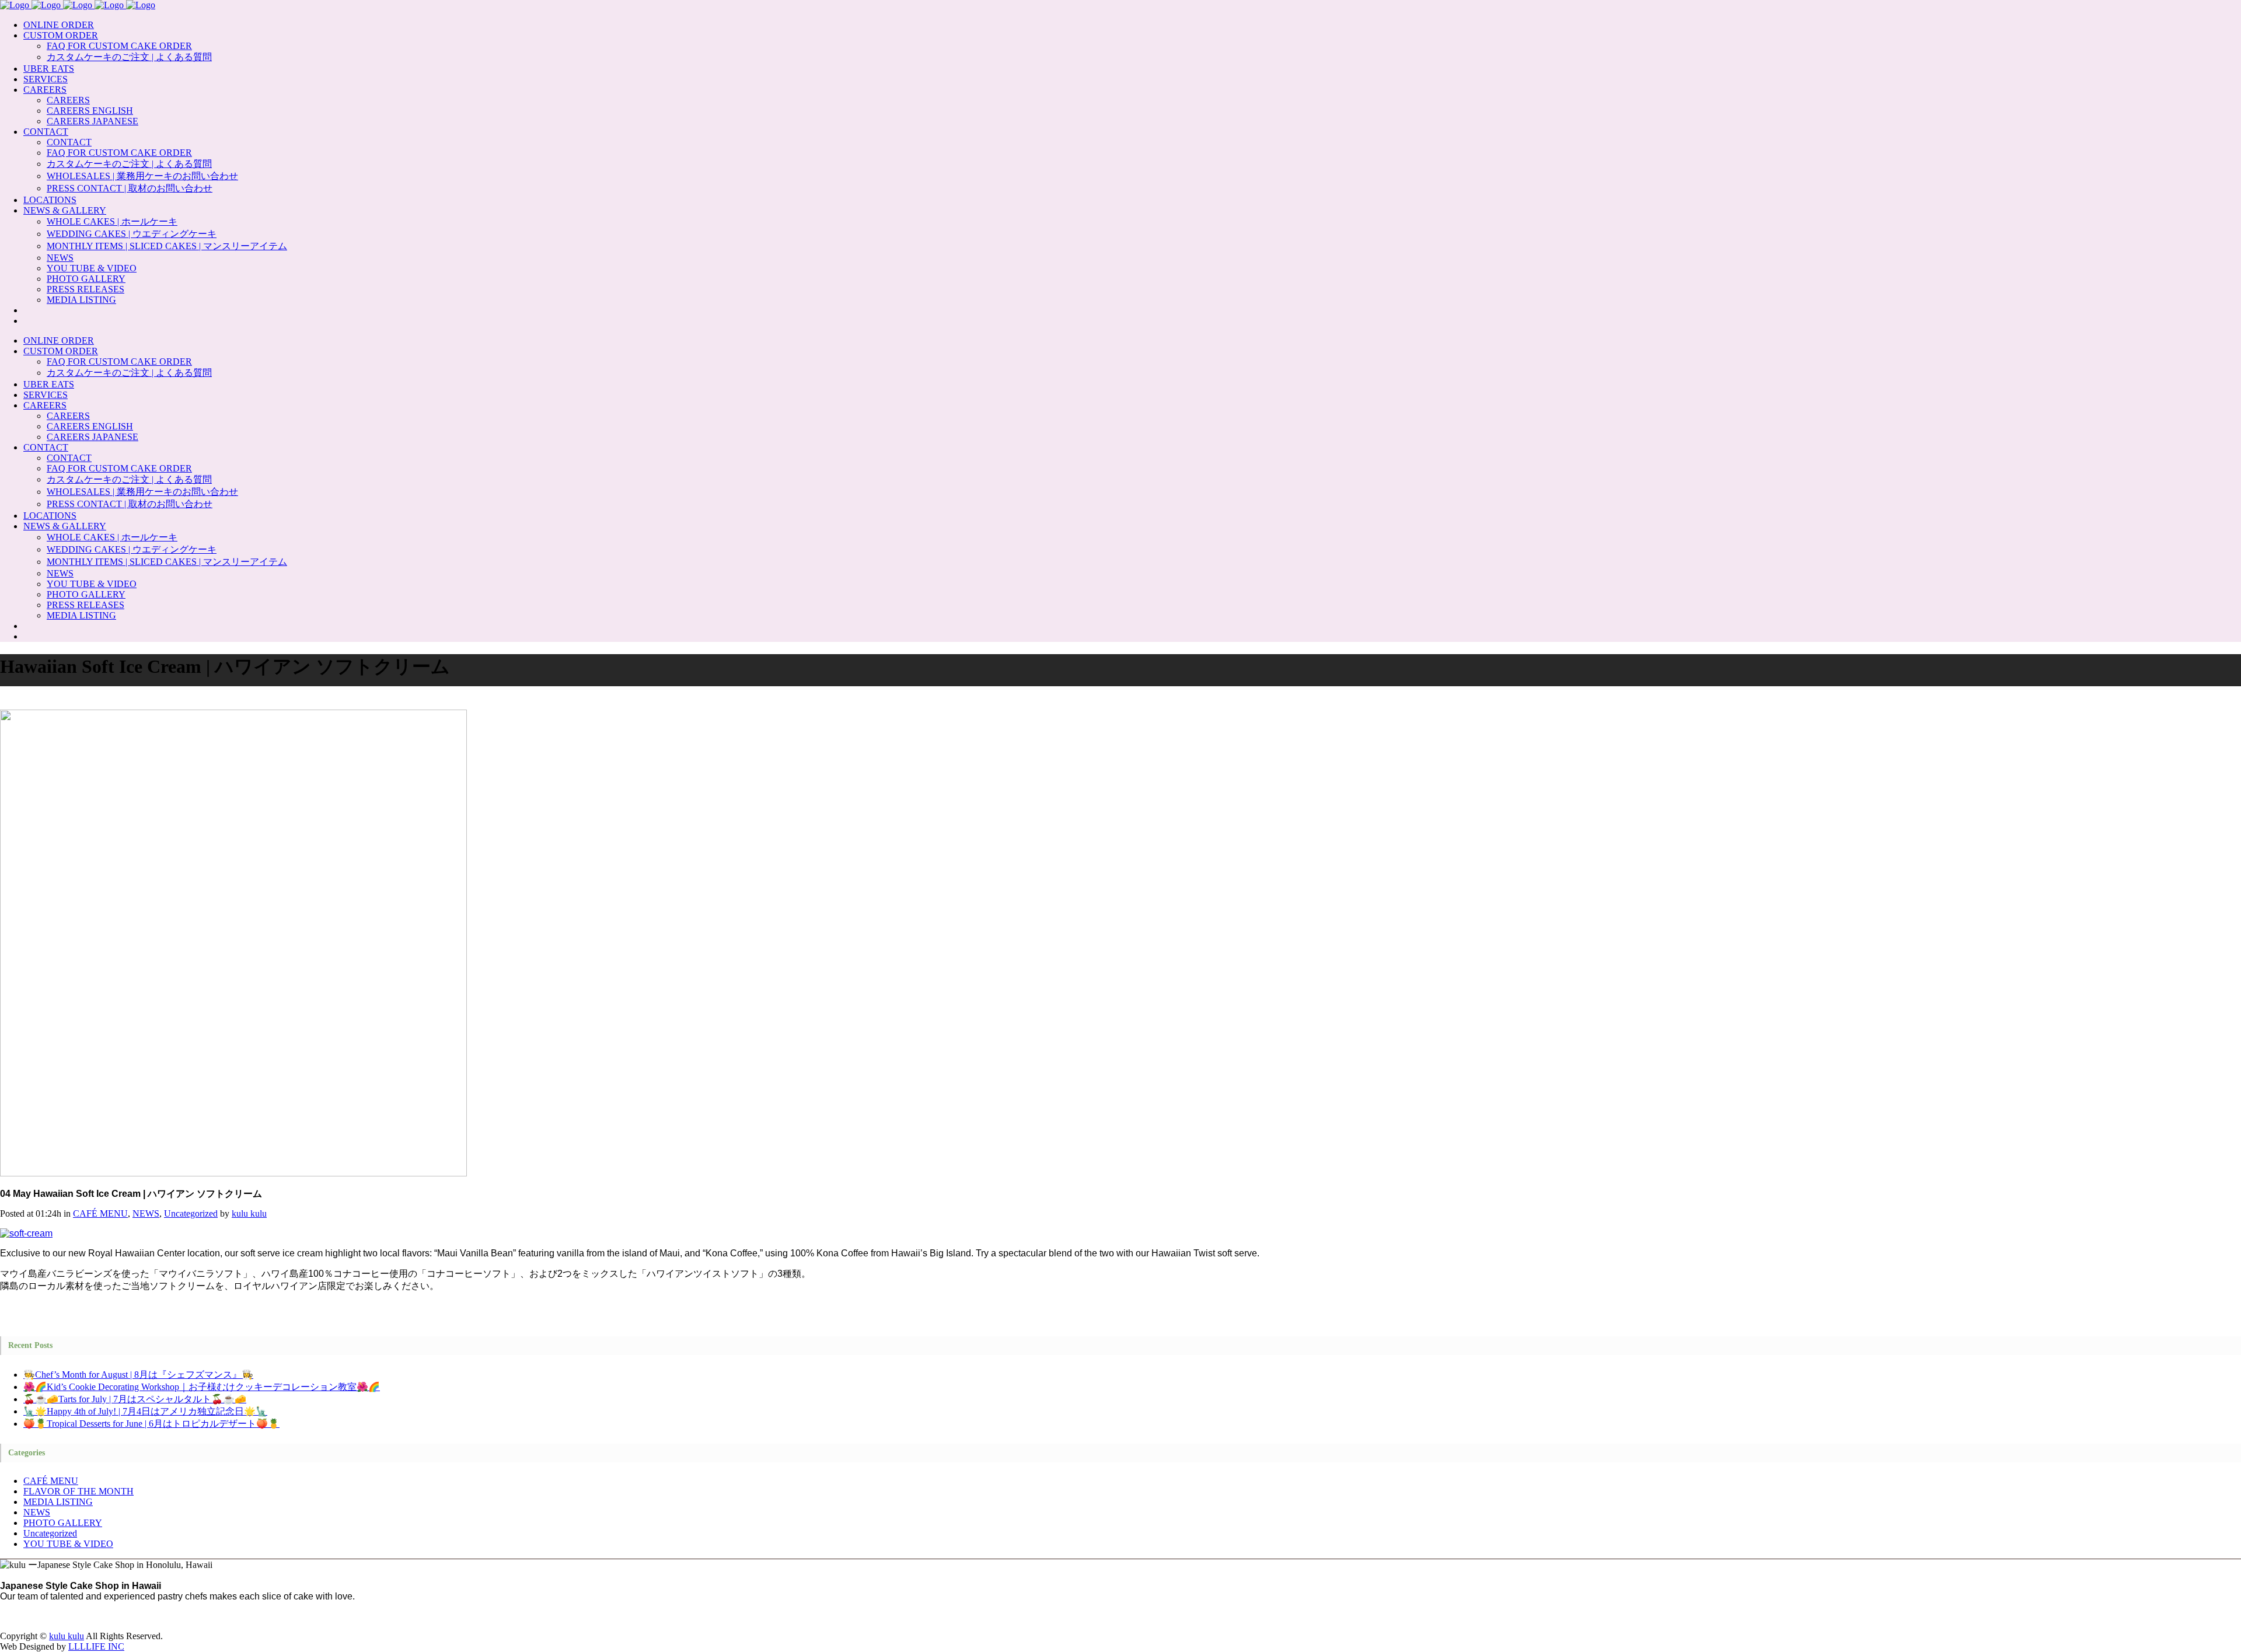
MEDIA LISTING (58, 1502)
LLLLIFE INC (96, 1646)
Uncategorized (191, 1213)
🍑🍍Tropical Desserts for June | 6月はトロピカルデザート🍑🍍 (151, 1424)
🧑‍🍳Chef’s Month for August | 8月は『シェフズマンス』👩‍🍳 (138, 1375)
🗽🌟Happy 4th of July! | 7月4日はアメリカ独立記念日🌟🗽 (145, 1411)
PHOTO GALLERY (63, 1523)
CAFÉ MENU (100, 1213)
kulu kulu (249, 1213)
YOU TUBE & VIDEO (68, 1544)
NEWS (146, 1213)
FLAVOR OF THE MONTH (78, 1491)
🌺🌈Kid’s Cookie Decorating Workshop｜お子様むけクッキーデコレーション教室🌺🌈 (202, 1387)
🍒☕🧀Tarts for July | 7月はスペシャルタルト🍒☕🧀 (135, 1399)
